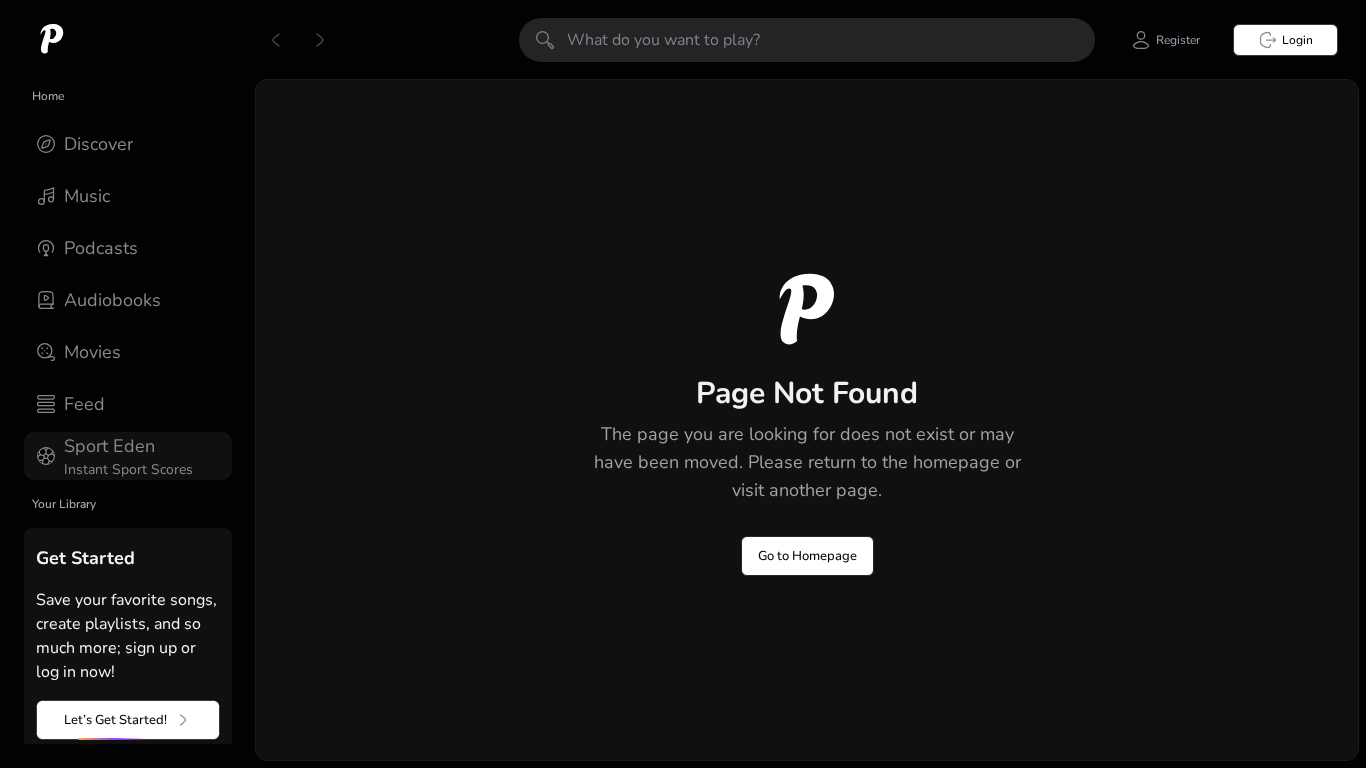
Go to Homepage (807, 556)
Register (1178, 40)
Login (1297, 40)
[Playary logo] (52, 40)
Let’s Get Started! (115, 720)
